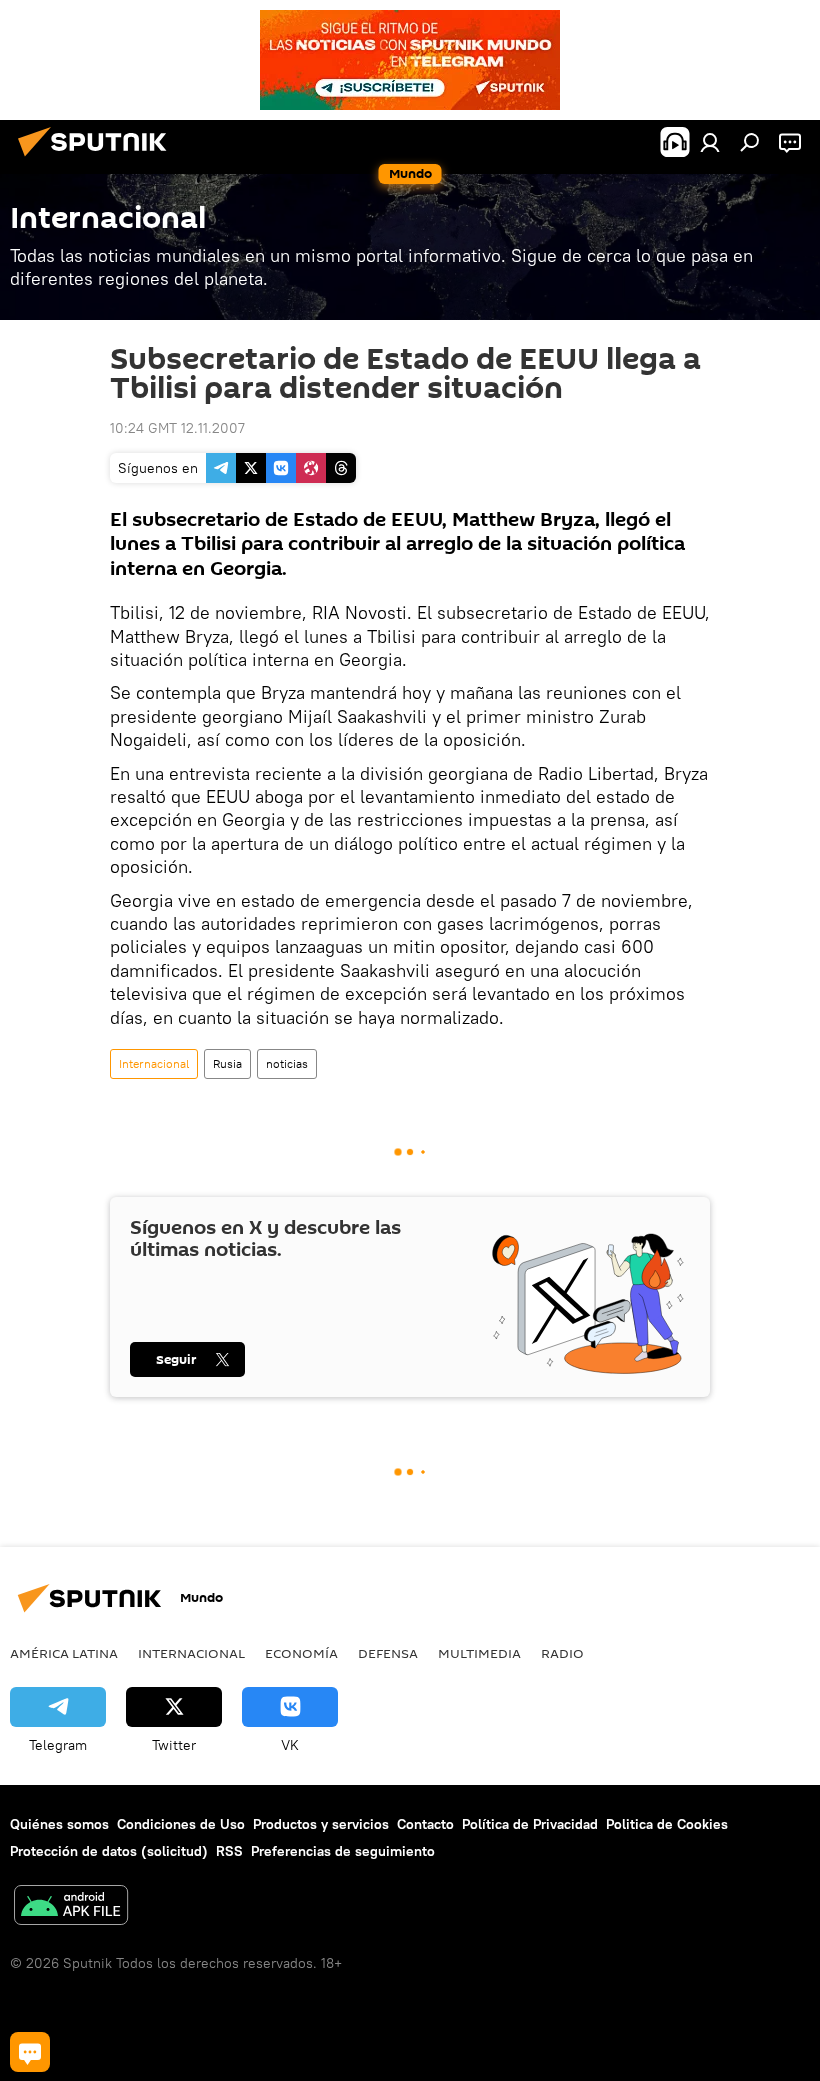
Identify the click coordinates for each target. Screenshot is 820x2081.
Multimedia (479, 1653)
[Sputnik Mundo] (98, 159)
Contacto (425, 1824)
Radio (562, 1653)
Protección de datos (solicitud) (109, 1851)
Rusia (227, 1063)
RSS (229, 1851)
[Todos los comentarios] (30, 2052)
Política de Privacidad (530, 1824)
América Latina (64, 1653)
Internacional (154, 1063)
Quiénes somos (59, 1824)
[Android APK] (71, 1907)
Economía (301, 1653)
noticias (287, 1063)
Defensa (388, 1653)
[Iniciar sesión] (710, 142)
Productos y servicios (321, 1824)
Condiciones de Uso (181, 1824)
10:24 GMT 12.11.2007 (177, 428)
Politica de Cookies (667, 1824)
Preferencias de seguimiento (343, 1851)
